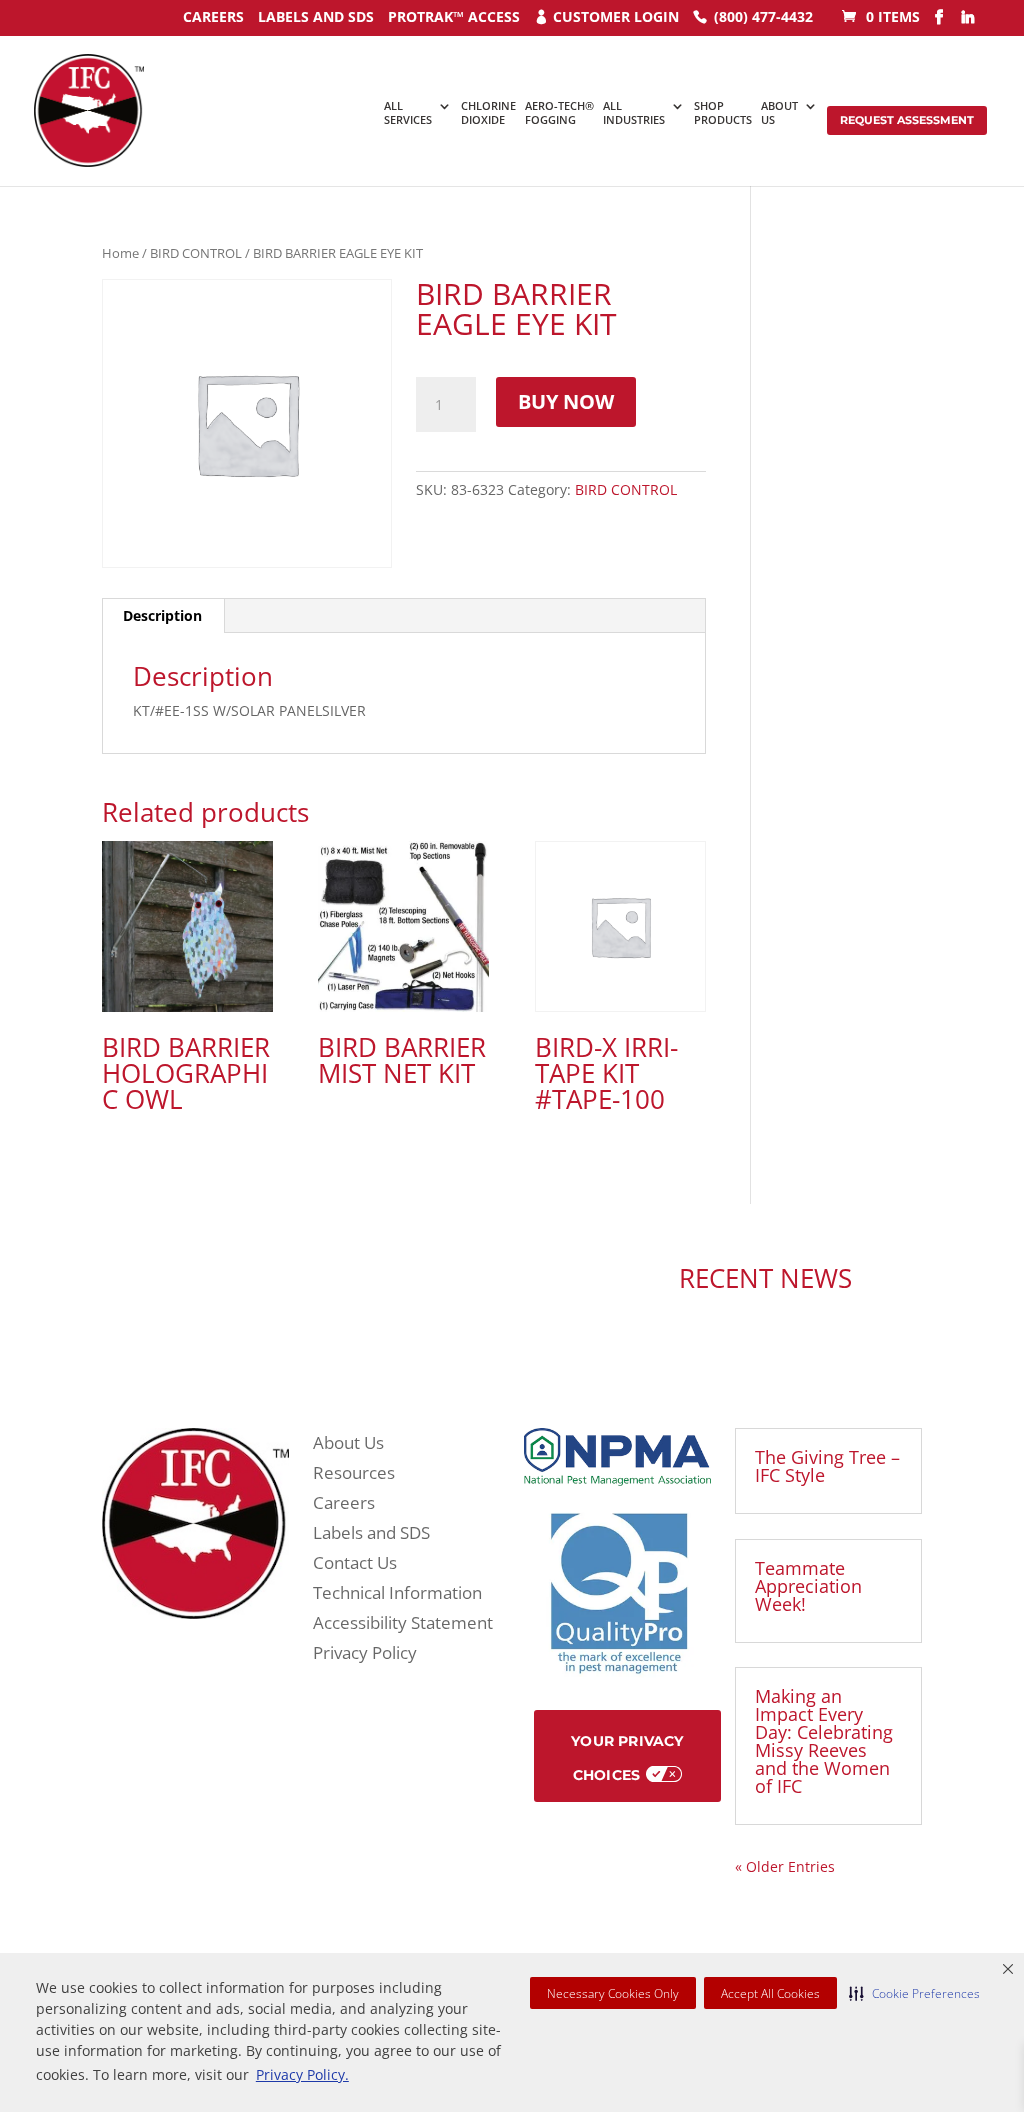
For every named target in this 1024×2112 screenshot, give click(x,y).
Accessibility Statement (403, 1625)
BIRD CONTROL (196, 253)
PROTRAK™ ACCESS (454, 16)
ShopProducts (723, 113)
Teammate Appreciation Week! (808, 1586)
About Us (348, 1445)
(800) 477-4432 (763, 16)
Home (120, 253)
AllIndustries (634, 113)
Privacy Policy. (302, 2074)
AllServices (408, 113)
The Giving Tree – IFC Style (827, 1466)
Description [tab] (162, 615)
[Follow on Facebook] (348, 1281)
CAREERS (213, 16)
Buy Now (566, 401)
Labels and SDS (316, 16)
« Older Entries (785, 1866)
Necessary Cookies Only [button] (613, 1993)
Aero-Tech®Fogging (559, 113)
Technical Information (397, 1595)
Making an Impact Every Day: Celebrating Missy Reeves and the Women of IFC (824, 1741)
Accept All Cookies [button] (770, 1993)
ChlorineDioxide (488, 113)
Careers (344, 1505)
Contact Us (355, 1565)
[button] (914, 1993)
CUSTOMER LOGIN (616, 16)
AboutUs (779, 113)
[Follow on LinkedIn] (388, 1281)
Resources (354, 1475)
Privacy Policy (365, 1655)
